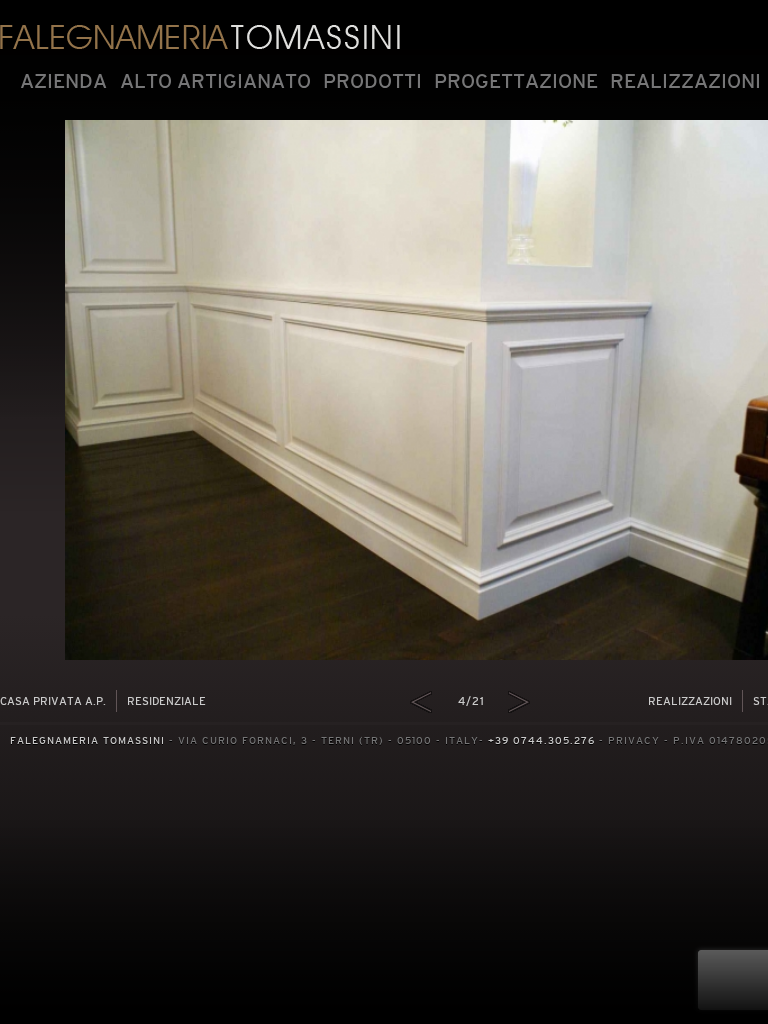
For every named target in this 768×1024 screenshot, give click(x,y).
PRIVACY (634, 740)
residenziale (166, 701)
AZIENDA (63, 81)
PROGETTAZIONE (516, 81)
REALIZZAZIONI (685, 81)
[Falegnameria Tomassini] (200, 35)
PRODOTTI (372, 81)
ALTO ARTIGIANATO (215, 81)
